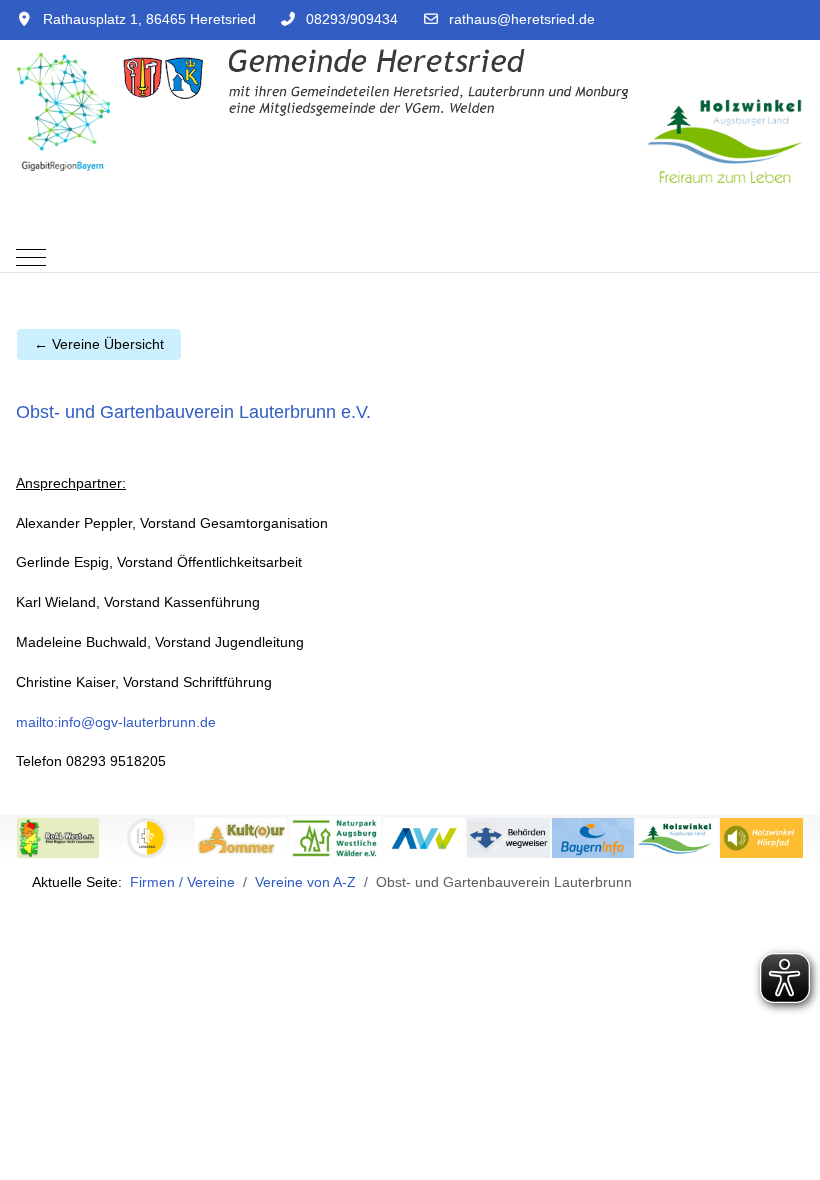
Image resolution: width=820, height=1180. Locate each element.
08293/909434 (352, 19)
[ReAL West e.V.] (58, 837)
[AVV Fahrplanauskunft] (424, 837)
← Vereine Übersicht (99, 344)
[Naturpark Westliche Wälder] (335, 837)
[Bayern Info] (593, 837)
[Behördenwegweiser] (508, 837)
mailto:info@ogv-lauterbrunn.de (116, 722)
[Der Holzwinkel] (677, 837)
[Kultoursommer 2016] (241, 837)
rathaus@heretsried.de (522, 19)
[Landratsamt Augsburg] (147, 837)
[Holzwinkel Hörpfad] (761, 837)
